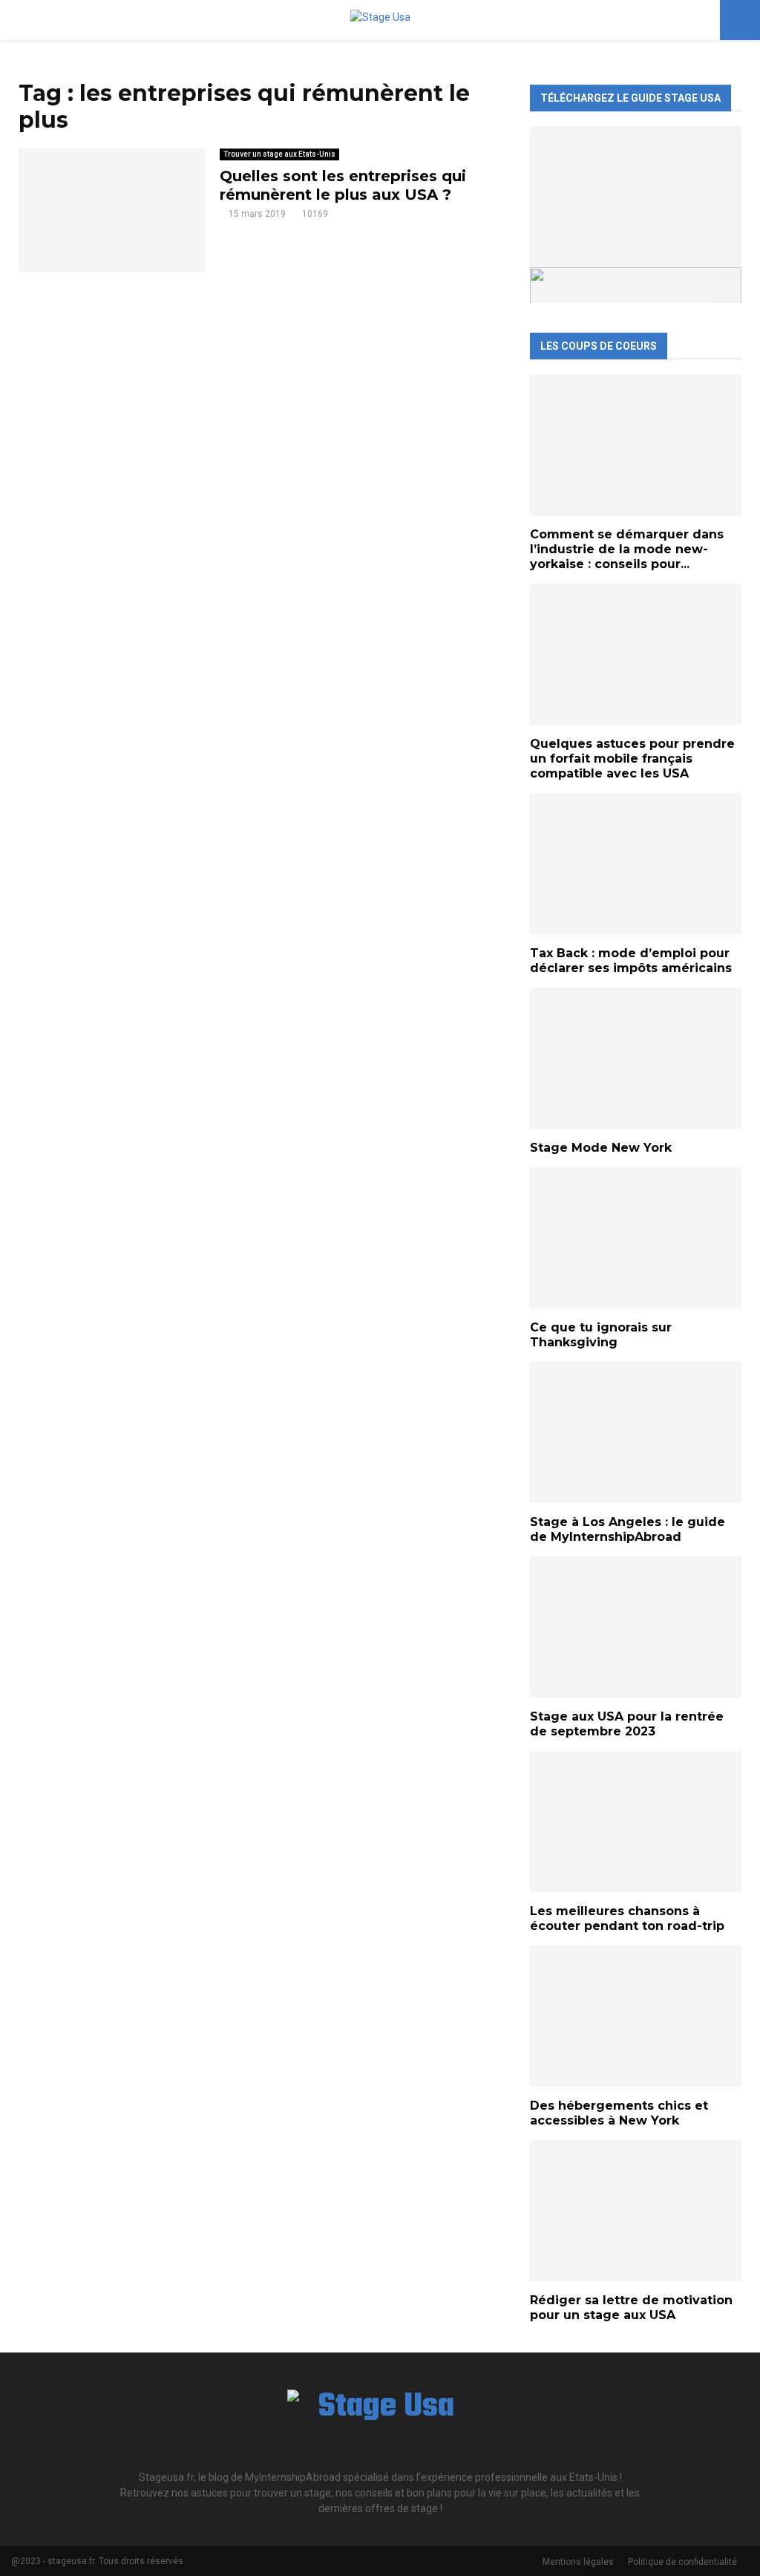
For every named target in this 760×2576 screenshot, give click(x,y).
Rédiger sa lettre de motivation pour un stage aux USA (631, 2308)
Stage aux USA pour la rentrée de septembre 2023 (627, 1724)
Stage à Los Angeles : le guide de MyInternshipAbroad (628, 1529)
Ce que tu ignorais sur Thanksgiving (601, 1335)
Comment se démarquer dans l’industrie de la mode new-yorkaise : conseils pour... (627, 549)
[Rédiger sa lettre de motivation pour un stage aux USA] (636, 2211)
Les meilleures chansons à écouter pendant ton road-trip (627, 1918)
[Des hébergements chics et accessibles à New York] (636, 2016)
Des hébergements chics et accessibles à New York (619, 2113)
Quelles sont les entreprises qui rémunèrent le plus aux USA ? (343, 185)
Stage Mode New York (601, 1148)
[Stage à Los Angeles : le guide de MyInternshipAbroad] (636, 1432)
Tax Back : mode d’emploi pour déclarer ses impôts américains (631, 961)
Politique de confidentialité (682, 2562)
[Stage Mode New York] (636, 1058)
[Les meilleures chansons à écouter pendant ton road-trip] (636, 1822)
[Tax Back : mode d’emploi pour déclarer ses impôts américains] (636, 864)
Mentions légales (578, 2562)
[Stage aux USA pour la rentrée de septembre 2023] (636, 1627)
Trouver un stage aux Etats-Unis (279, 154)
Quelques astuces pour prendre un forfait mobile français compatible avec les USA (632, 759)
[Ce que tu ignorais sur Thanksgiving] (636, 1238)
